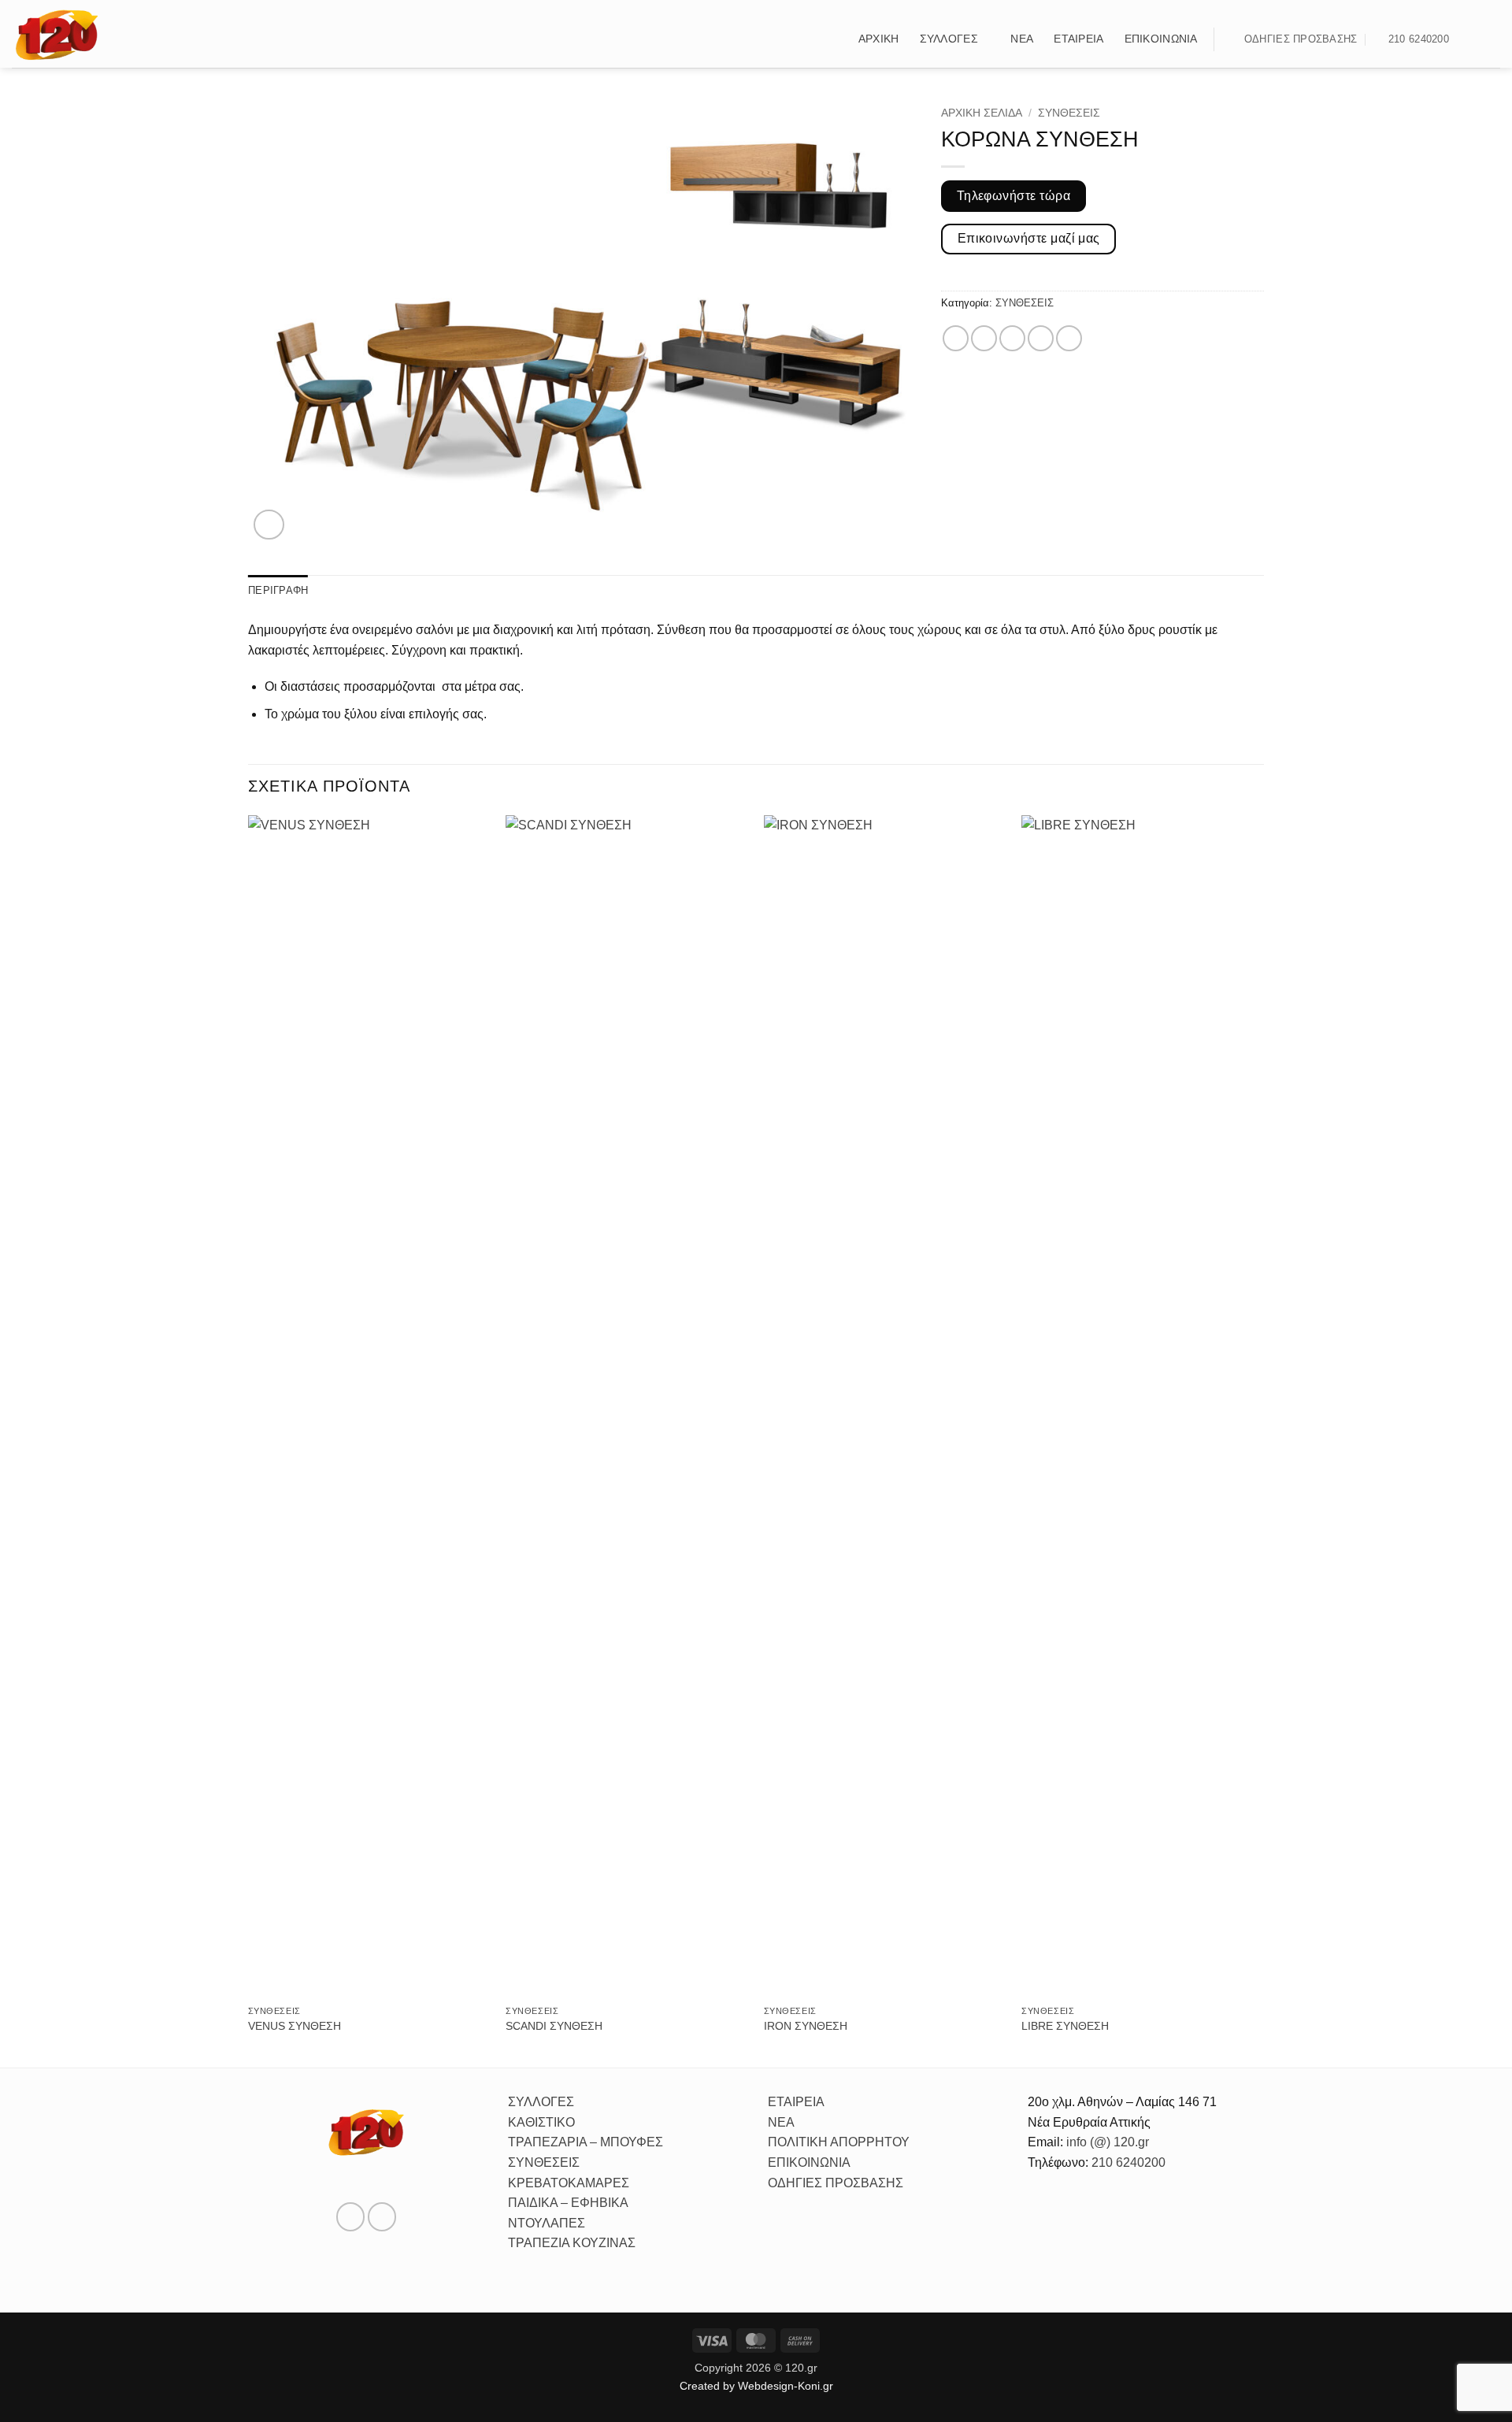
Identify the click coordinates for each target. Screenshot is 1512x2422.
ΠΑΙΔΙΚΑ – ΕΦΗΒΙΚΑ (568, 2203)
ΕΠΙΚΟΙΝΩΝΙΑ (809, 2162)
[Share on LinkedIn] (1069, 338)
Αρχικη (879, 39)
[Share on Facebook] (956, 338)
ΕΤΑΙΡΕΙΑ (796, 2102)
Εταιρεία (1078, 39)
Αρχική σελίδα (982, 113)
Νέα (1022, 39)
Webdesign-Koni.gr (786, 2386)
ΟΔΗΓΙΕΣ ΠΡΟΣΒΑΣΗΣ (836, 2183)
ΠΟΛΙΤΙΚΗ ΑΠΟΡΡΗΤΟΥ (839, 2142)
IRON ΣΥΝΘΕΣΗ (806, 2026)
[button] (832, 39)
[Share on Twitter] (984, 338)
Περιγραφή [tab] (278, 590)
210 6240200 (1128, 2162)
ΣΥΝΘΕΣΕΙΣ (1069, 113)
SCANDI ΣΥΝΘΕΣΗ (554, 2026)
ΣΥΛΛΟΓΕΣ (541, 2102)
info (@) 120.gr (1106, 2142)
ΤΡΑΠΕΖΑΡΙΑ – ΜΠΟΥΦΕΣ (586, 2142)
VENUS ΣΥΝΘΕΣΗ (295, 2026)
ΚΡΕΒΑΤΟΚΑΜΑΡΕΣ (569, 2183)
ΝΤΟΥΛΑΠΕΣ (547, 2223)
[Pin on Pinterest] (1041, 338)
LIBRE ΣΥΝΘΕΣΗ (1065, 2026)
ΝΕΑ (781, 2122)
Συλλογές (949, 39)
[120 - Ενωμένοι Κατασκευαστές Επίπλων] (57, 34)
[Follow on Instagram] (1490, 39)
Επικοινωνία (1161, 39)
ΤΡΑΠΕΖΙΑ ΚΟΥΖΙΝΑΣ (572, 2243)
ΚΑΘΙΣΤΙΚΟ (541, 2122)
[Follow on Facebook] (1469, 39)
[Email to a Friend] (1012, 338)
